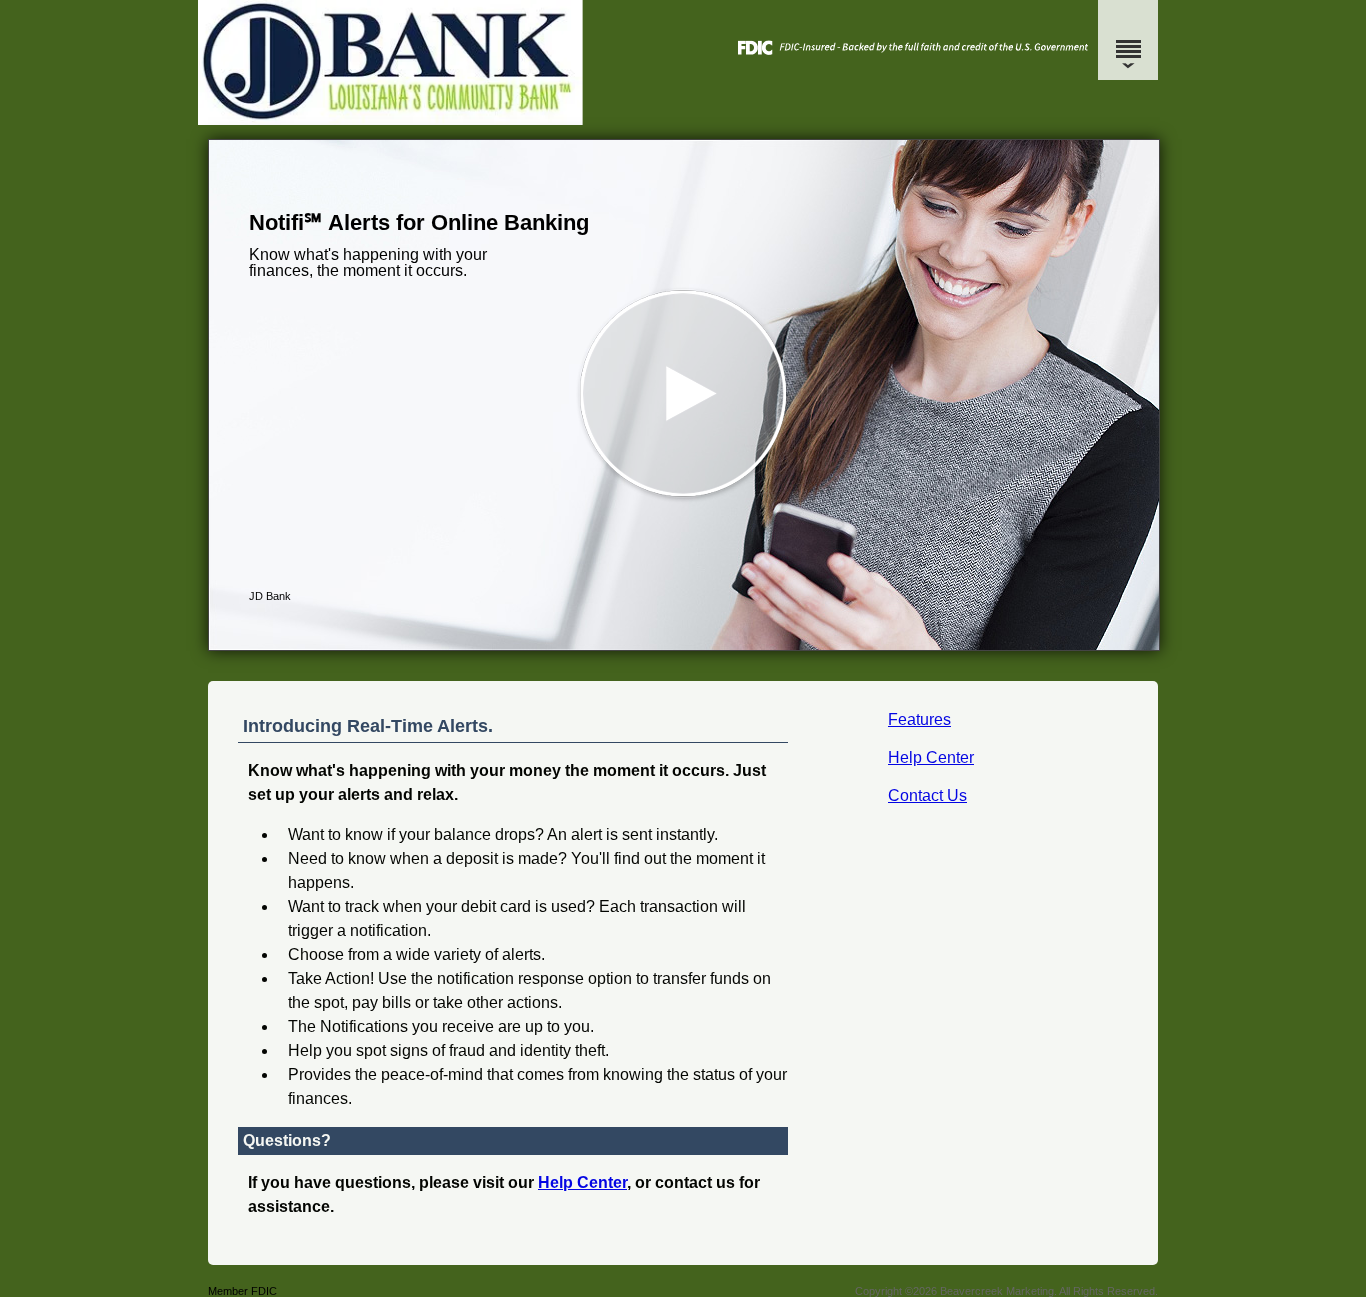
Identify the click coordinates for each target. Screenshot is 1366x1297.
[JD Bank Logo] (680, 119)
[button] (684, 395)
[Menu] (1128, 40)
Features (919, 719)
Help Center (931, 757)
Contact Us (927, 795)
